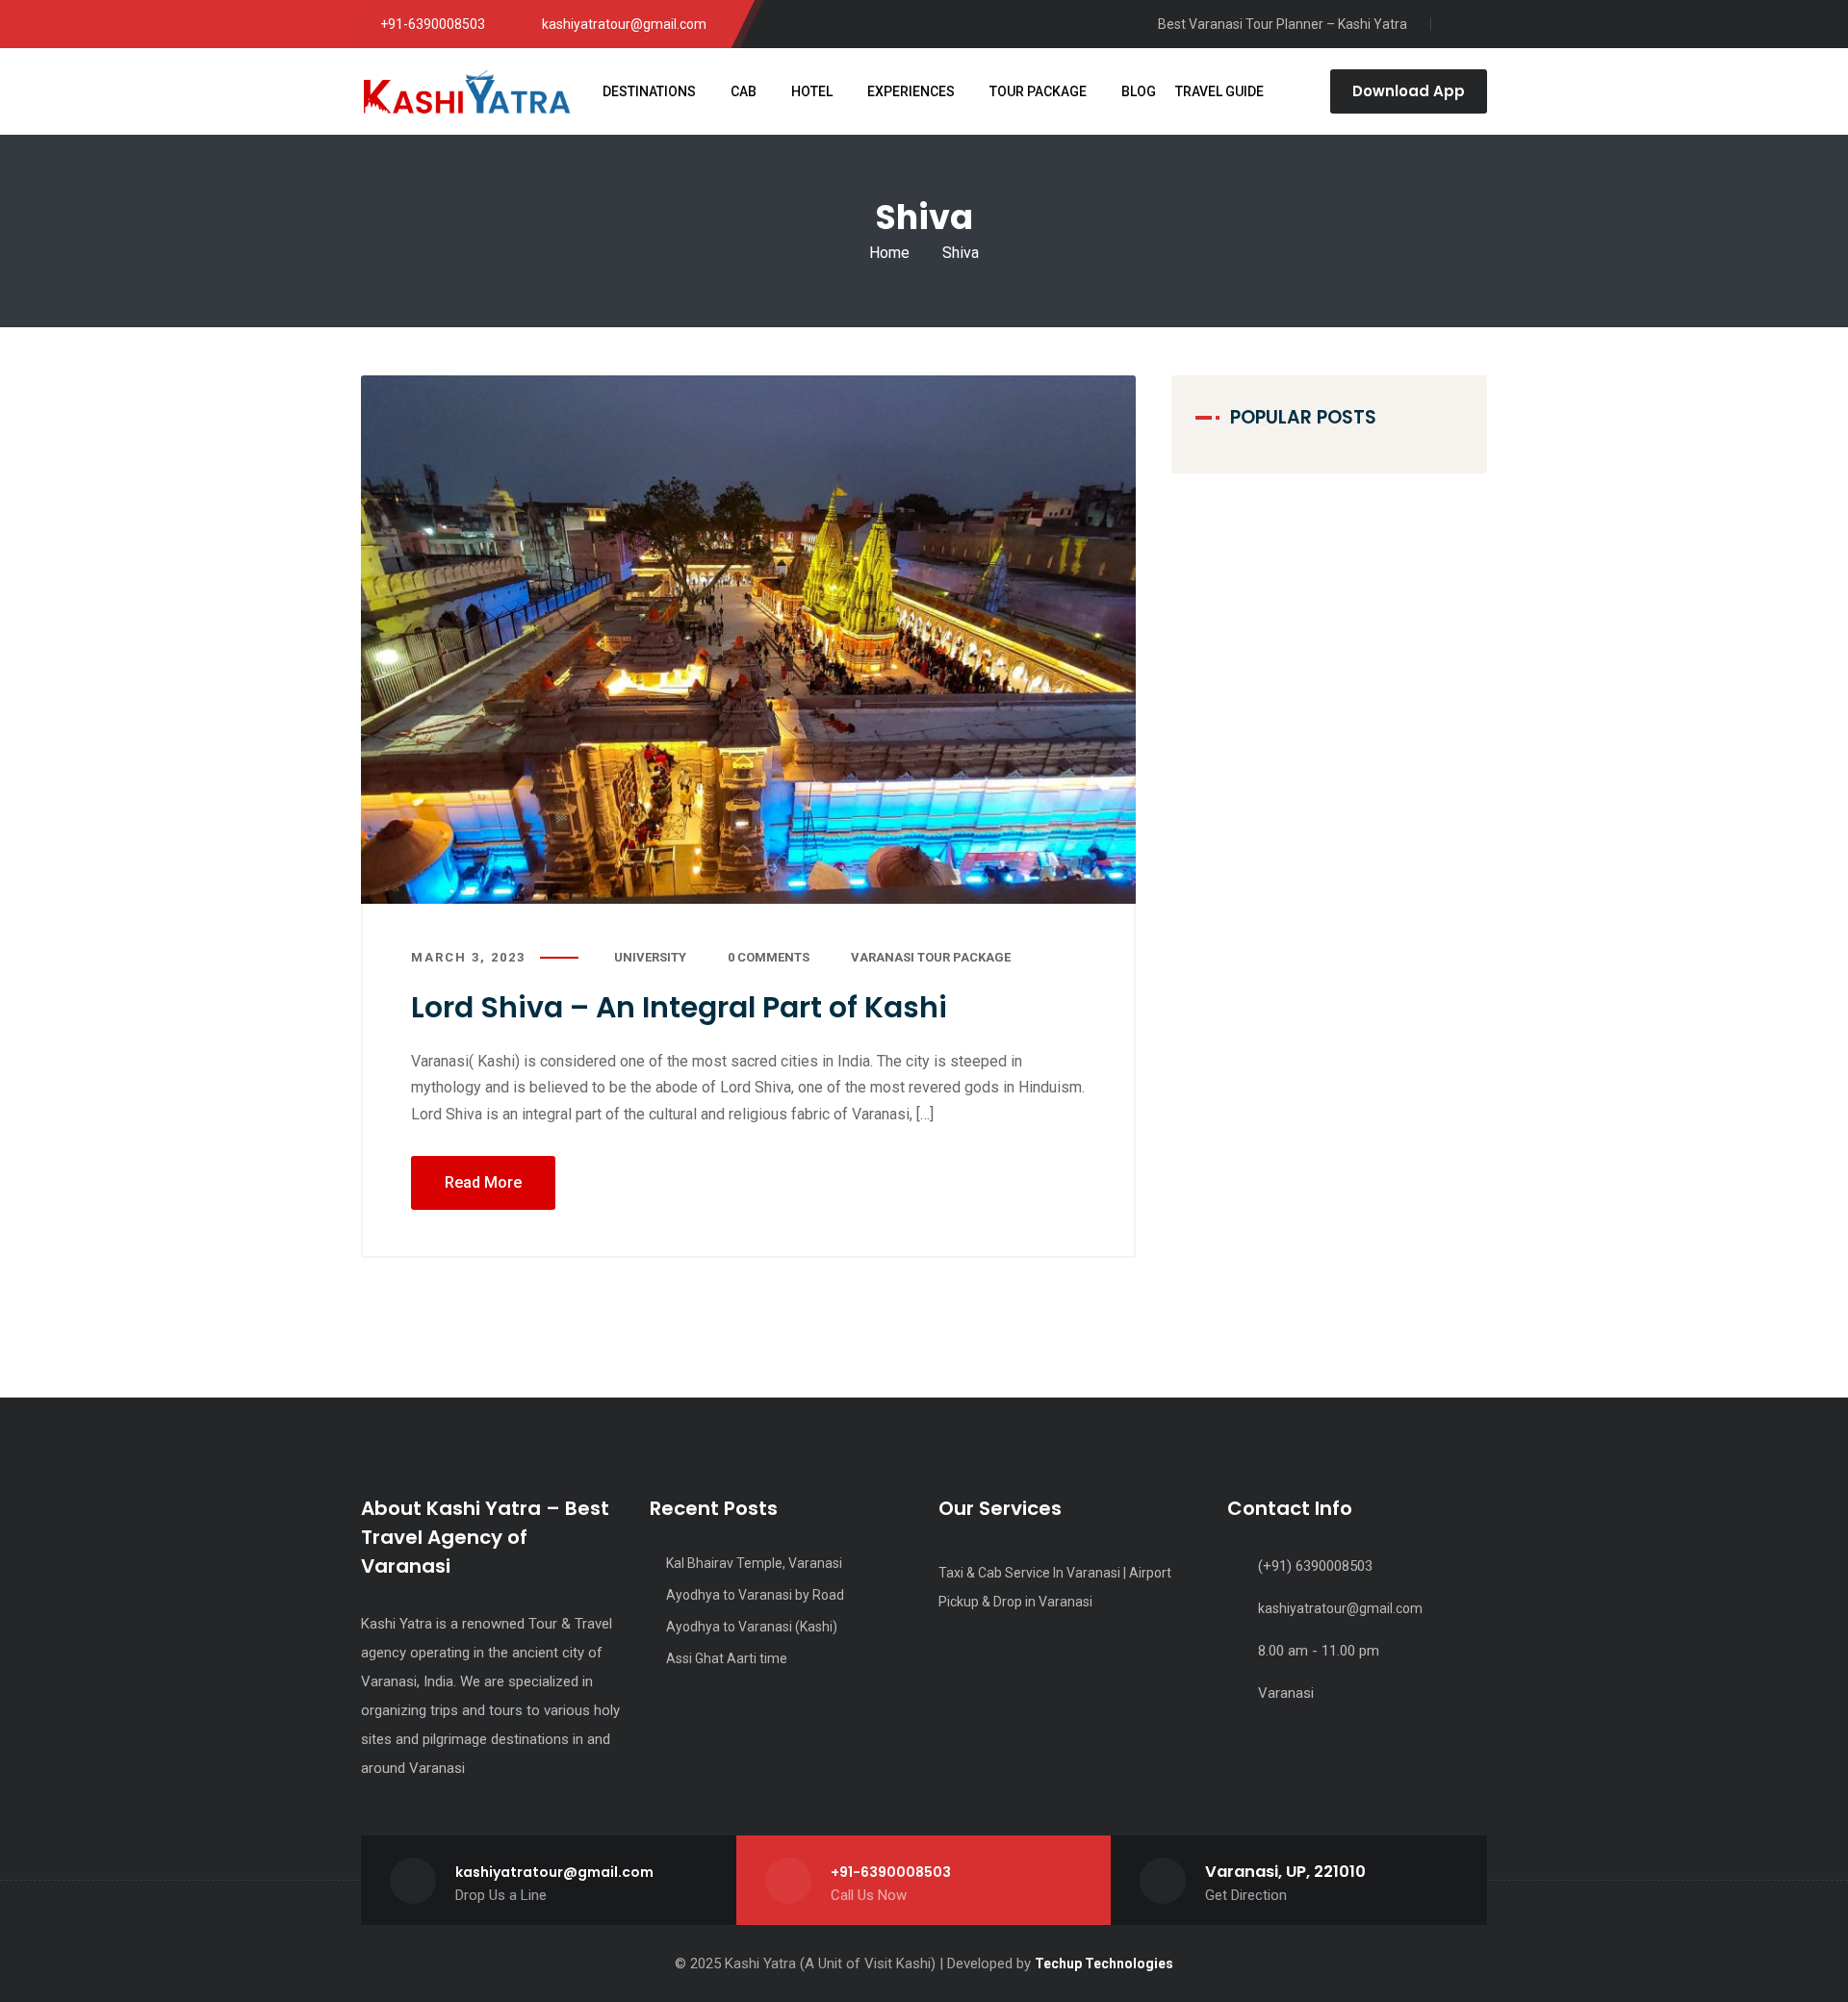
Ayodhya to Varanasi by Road (755, 1595)
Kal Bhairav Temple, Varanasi (756, 1563)
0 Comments (769, 957)
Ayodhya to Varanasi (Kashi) (752, 1627)
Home (889, 253)
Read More (483, 1182)
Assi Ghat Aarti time (727, 1658)
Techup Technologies (1104, 1963)
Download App (1409, 91)
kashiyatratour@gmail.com (1340, 1608)
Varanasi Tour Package (931, 957)
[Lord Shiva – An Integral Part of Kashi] (748, 640)
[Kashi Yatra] (467, 91)
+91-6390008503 (891, 1872)
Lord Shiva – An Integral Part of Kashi (679, 1007)
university (650, 957)
